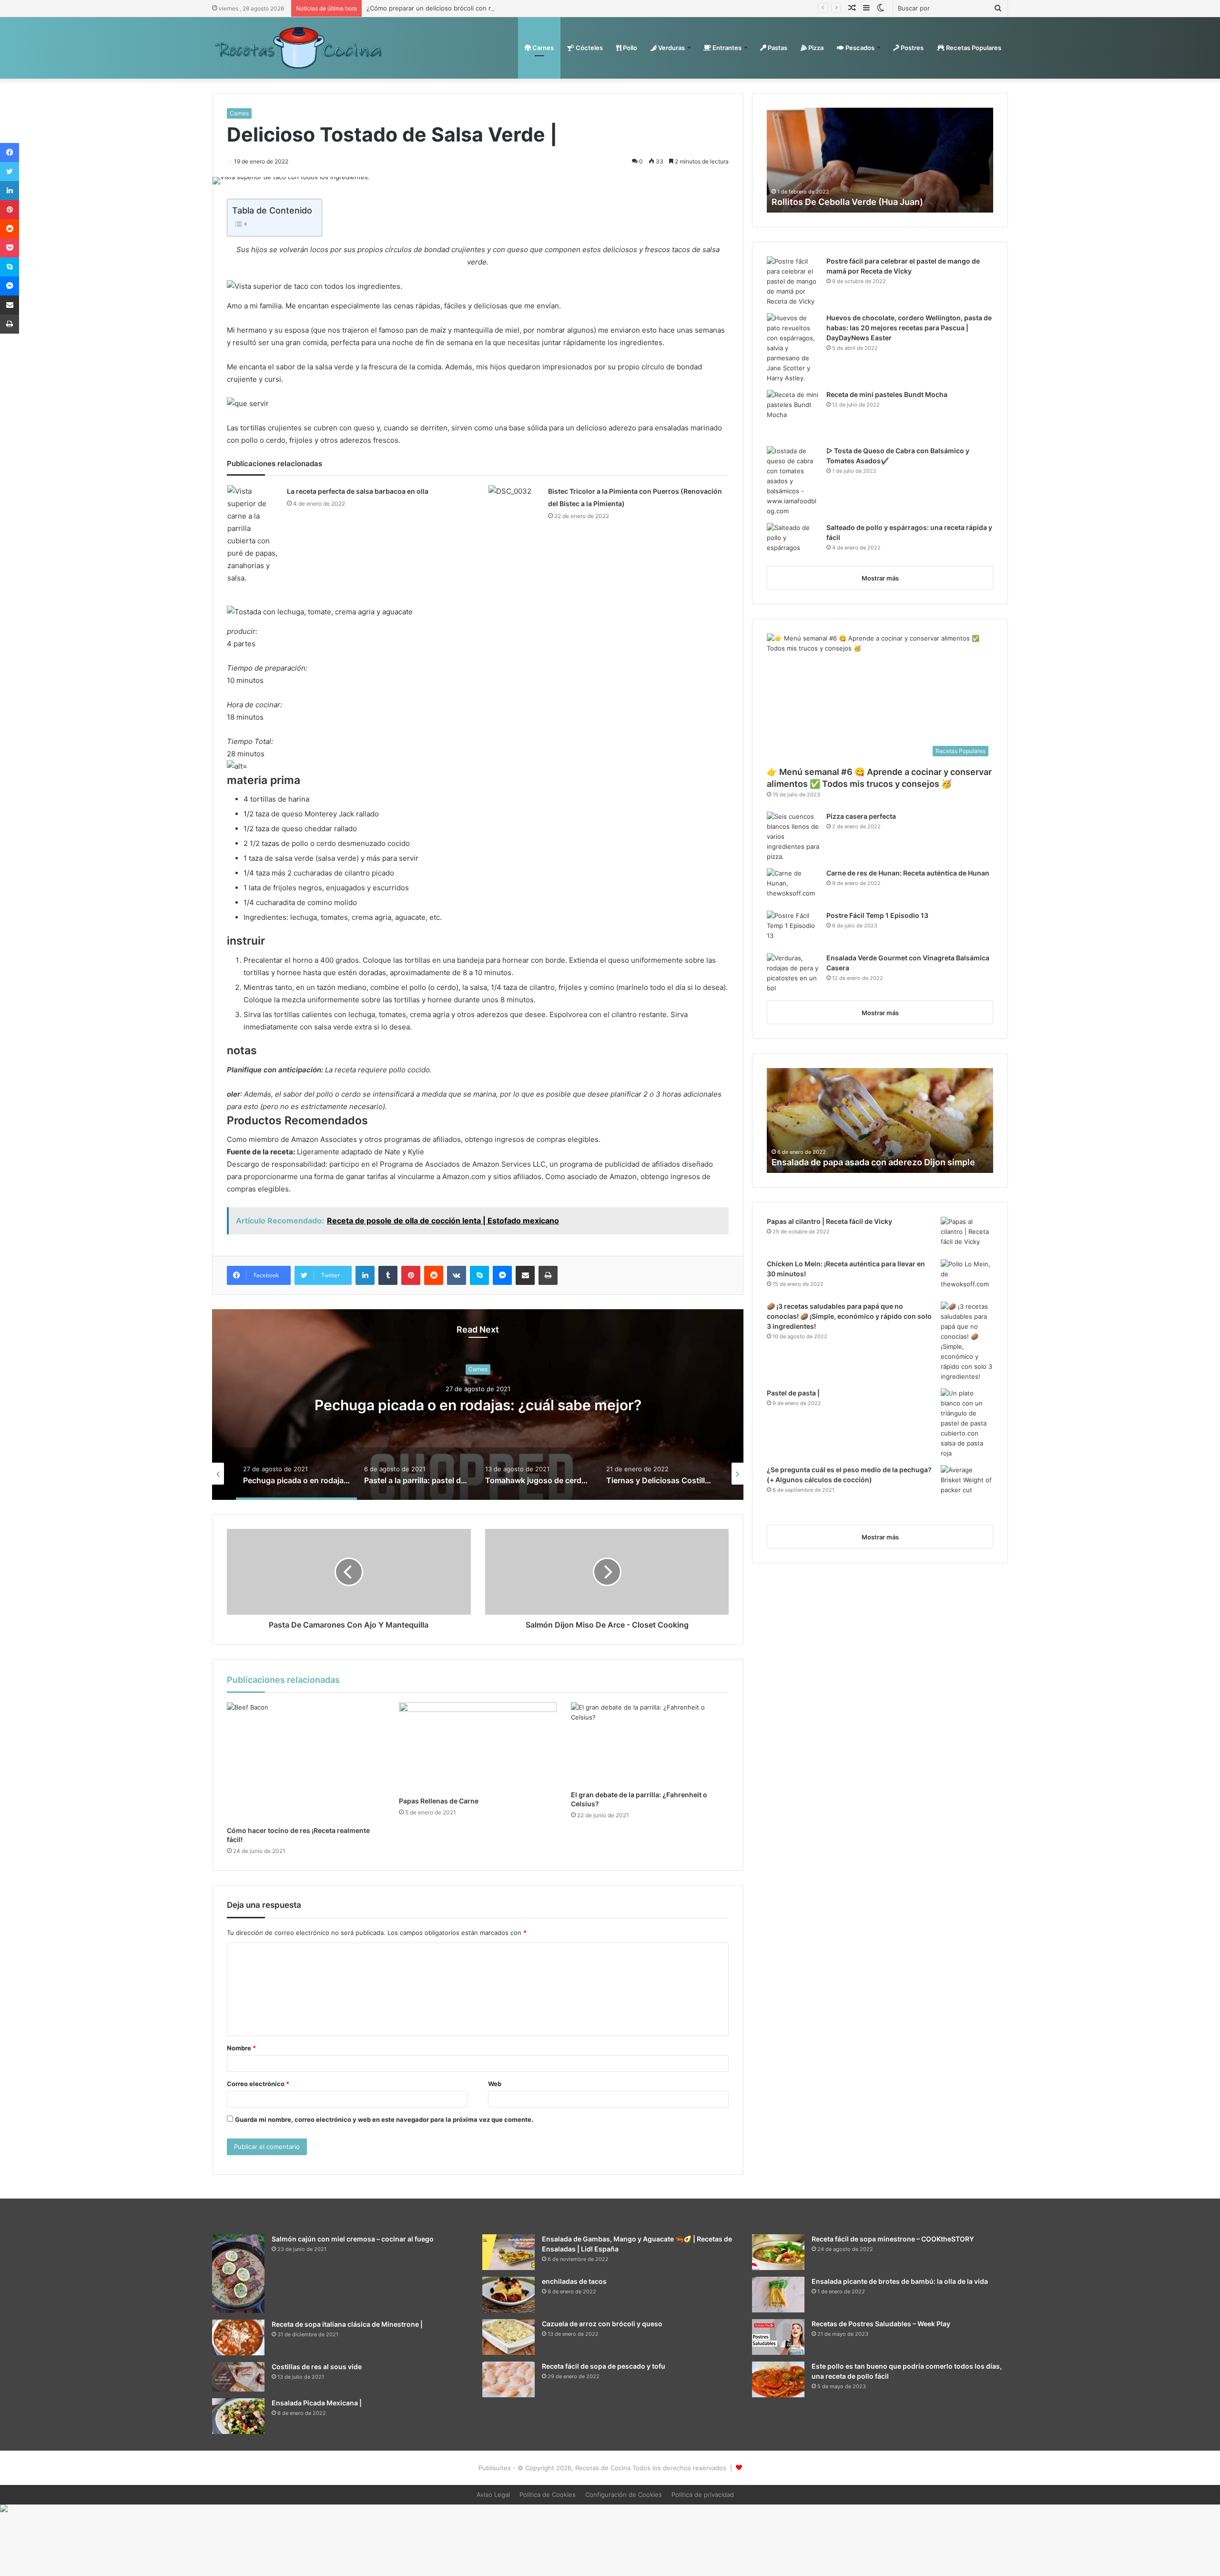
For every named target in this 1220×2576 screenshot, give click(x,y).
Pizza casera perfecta (861, 816)
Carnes (542, 48)
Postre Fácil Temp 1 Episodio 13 (877, 915)
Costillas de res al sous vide (317, 2367)
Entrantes (726, 48)
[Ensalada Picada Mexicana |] (238, 2416)
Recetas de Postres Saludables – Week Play (881, 2324)
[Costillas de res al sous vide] (238, 2377)
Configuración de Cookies (624, 2495)
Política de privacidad (703, 2495)
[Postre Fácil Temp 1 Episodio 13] (793, 929)
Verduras (671, 48)
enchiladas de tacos (574, 2281)
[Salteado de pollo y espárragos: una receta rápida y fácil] (793, 541)
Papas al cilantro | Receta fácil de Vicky (829, 1221)
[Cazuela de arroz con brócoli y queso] (508, 2337)
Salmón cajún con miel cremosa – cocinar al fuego (353, 2239)
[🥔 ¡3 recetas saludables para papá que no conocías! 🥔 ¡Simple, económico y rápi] (967, 1342)
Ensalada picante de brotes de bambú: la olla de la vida (900, 2281)
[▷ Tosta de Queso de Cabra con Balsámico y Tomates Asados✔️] (793, 481)
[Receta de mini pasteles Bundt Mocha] (793, 415)
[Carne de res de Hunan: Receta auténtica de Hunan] (793, 886)
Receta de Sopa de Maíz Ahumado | (844, 1162)
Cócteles (589, 48)
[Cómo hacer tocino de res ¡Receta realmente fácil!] (306, 1762)
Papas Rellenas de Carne (439, 1801)
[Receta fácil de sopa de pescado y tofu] (508, 2379)
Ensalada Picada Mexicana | (317, 2403)
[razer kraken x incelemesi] (610, 2508)
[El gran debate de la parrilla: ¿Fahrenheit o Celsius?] (650, 1744)
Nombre (241, 2048)
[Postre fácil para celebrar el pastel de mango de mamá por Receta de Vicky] (793, 281)
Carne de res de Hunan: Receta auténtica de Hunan (908, 873)
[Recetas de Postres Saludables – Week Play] (778, 2337)
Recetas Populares (973, 48)
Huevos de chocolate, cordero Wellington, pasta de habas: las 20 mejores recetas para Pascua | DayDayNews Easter (909, 328)
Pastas (777, 48)
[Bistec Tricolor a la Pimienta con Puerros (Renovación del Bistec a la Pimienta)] (515, 503)
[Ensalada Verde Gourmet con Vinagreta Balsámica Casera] (793, 973)
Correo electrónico (258, 2084)
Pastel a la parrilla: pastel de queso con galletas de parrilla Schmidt (478, 1405)
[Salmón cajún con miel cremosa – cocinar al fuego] (238, 2274)
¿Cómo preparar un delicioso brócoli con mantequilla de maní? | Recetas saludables (490, 8)
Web (495, 2084)
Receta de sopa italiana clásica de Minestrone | (347, 2324)
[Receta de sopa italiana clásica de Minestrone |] (238, 2337)
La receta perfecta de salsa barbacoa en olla (358, 491)
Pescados (859, 48)
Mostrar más (880, 578)
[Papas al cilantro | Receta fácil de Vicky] (967, 1235)
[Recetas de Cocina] (298, 48)
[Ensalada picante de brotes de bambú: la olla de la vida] (778, 2295)
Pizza (815, 48)
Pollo (629, 48)
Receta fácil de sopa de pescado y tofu (604, 2366)
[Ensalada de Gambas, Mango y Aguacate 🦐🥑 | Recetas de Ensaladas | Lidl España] (508, 2252)
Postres (911, 48)
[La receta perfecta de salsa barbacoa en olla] (254, 535)
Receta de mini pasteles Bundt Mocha (887, 394)
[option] (478, 1405)
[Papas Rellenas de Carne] (478, 1747)
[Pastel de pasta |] (967, 1423)
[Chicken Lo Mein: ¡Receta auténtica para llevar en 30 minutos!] (967, 1277)
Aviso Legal (493, 2495)
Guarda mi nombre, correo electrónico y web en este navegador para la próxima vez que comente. (384, 2119)
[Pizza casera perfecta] (793, 837)
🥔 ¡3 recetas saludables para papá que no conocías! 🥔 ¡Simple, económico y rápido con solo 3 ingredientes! (849, 1316)
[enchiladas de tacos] (508, 2295)
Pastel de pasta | (793, 1393)
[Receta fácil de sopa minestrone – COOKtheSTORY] (778, 2252)
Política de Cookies (548, 2495)
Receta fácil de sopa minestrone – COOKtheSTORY (893, 2239)
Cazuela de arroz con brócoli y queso (602, 2324)
